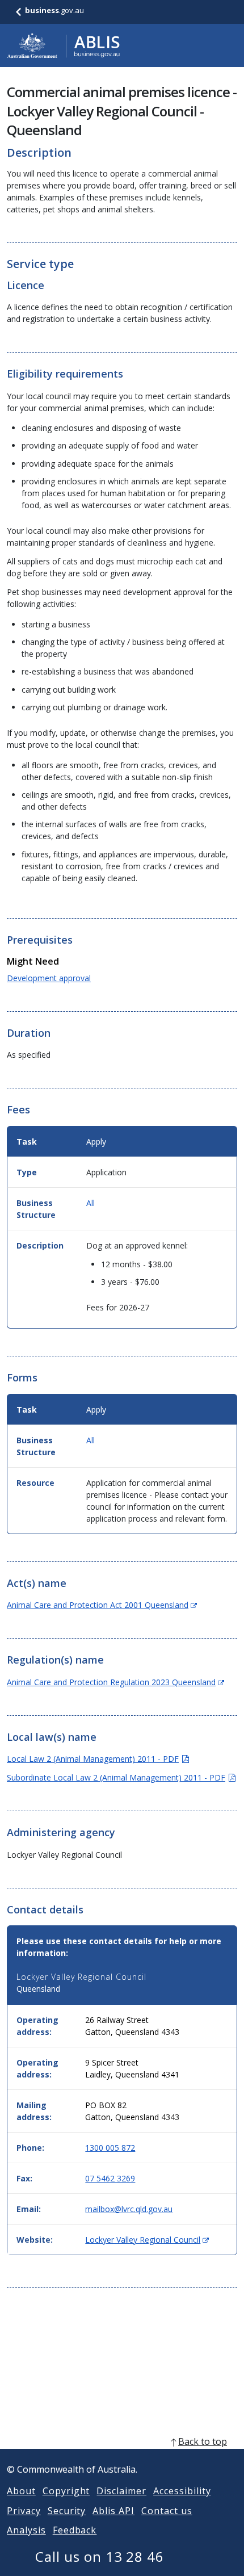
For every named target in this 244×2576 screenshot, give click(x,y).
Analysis (26, 2530)
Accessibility (182, 2491)
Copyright (66, 2491)
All (91, 1203)
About (21, 2491)
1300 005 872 (110, 2148)
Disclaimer (121, 2491)
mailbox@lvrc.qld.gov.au (129, 2209)
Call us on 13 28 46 (100, 2556)
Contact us (167, 2511)
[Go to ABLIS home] (64, 45)
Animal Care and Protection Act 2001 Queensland (102, 1605)
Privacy (24, 2511)
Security (67, 2511)
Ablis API (113, 2511)
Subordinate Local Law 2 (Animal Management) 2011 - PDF (121, 1777)
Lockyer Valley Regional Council (147, 2240)
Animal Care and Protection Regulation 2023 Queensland (115, 1682)
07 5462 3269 (110, 2178)
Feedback (75, 2530)
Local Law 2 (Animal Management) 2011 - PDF (98, 1759)
